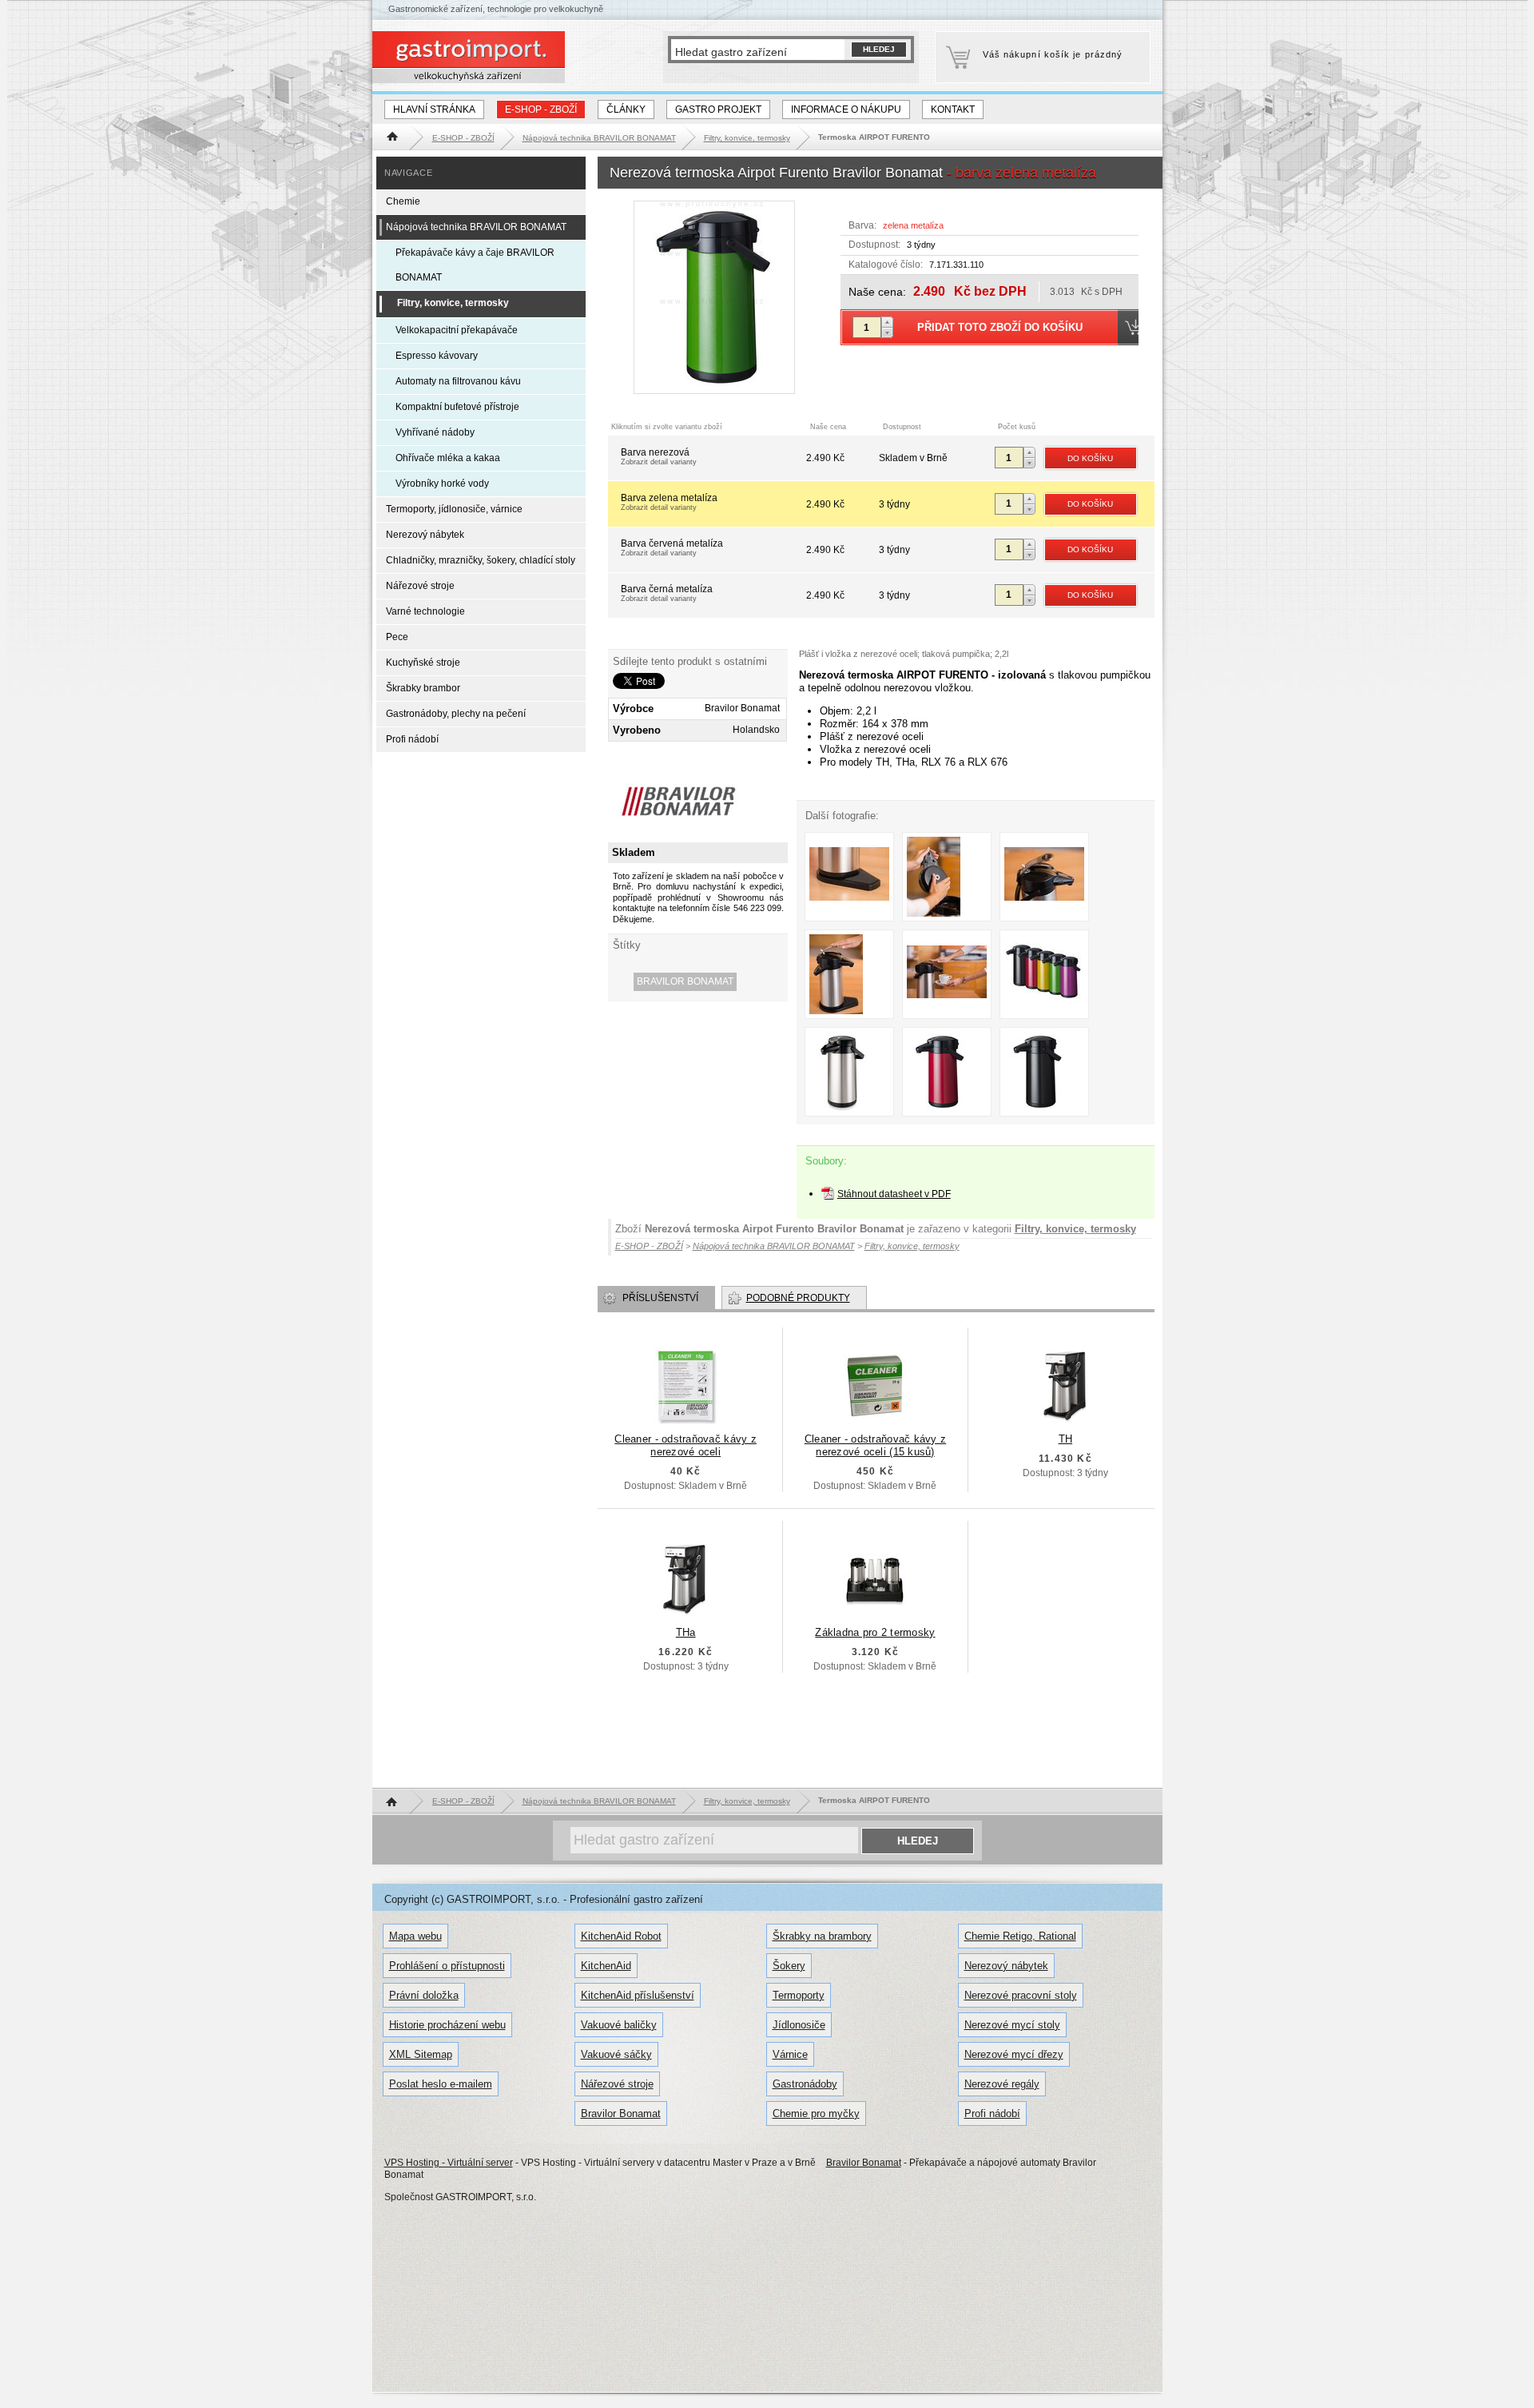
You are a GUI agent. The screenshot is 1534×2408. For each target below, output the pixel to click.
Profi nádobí (412, 739)
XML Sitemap (421, 2054)
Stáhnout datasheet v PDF (894, 1194)
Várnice (790, 2054)
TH (1066, 1439)
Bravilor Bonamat (685, 981)
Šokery (789, 1966)
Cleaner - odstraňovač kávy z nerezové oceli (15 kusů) (875, 1445)
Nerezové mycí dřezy (1014, 2054)
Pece (397, 637)
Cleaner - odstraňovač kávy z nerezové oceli (685, 1445)
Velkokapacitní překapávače (457, 330)
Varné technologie (425, 611)
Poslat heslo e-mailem (441, 2084)
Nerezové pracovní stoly (1021, 1995)
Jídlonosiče (799, 2025)
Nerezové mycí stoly (1012, 2025)
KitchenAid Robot (621, 1936)
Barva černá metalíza (667, 593)
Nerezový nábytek (425, 535)
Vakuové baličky (619, 2025)
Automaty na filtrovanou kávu (458, 381)
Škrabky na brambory (822, 1936)
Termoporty (799, 1995)
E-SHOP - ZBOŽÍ (541, 109)
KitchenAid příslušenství (638, 1995)
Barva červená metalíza (672, 547)
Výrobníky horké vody (442, 484)
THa (686, 1632)
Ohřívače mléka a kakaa (448, 458)
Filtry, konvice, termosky (1075, 1229)
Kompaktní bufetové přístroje (457, 407)
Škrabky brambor (423, 688)
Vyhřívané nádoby (435, 432)
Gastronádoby (805, 2084)
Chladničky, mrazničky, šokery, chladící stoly (481, 560)
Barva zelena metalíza (669, 502)
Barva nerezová (659, 456)
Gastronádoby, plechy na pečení (456, 714)
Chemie (403, 201)
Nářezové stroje (420, 586)
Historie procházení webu (447, 2025)
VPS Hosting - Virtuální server (449, 2163)
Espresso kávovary (437, 356)
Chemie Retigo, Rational (1020, 1936)
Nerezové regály (1002, 2084)
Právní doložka (424, 1995)
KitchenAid (606, 1966)
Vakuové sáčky (616, 2054)
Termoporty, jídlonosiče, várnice (454, 509)
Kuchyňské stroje (423, 663)
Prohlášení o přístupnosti (447, 1966)
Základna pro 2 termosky (875, 1632)
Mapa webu (415, 1936)
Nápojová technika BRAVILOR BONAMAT (476, 227)
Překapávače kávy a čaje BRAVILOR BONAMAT (475, 265)
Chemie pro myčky (816, 2113)
